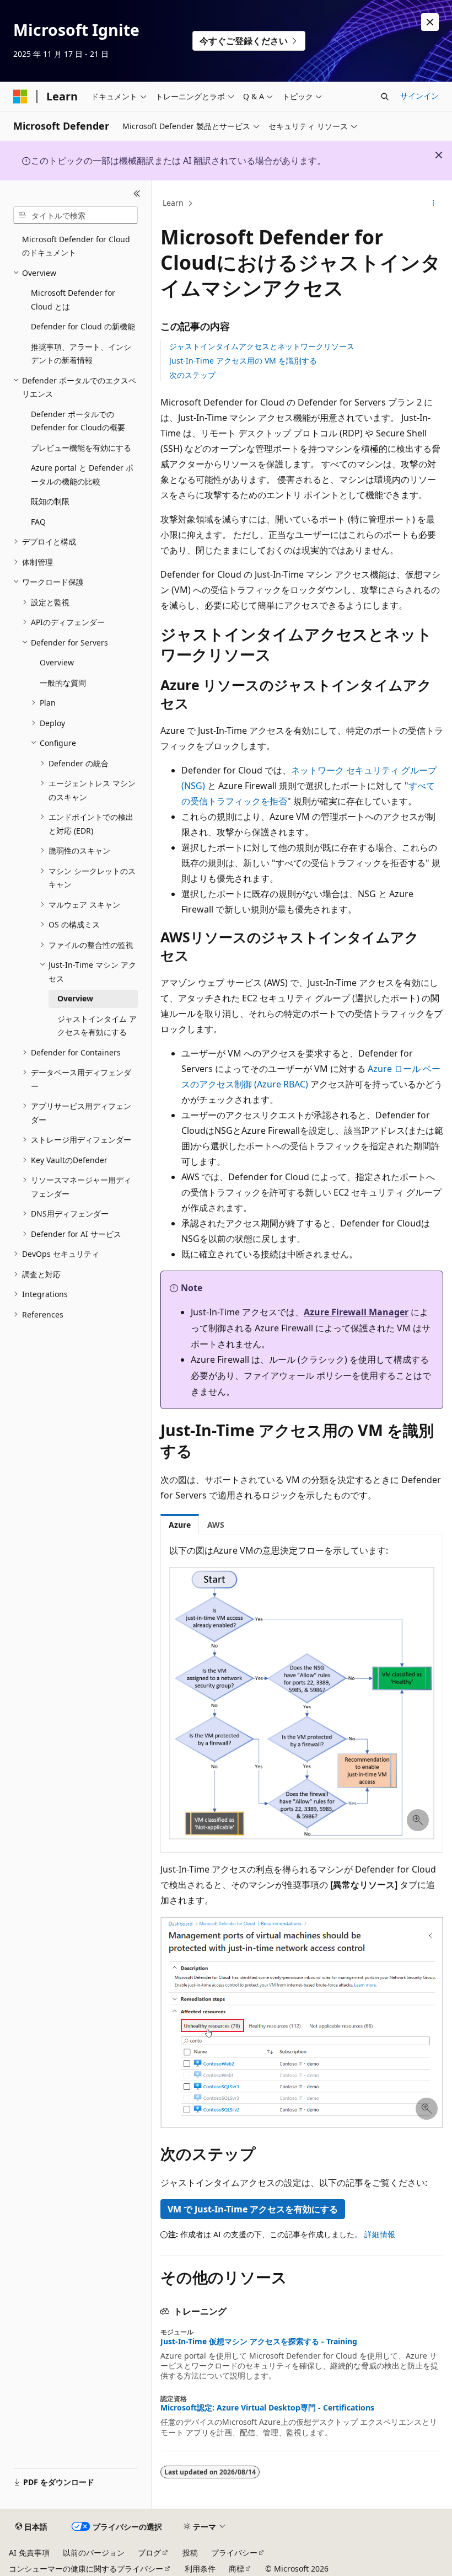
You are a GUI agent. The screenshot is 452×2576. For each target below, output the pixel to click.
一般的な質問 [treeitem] (63, 683)
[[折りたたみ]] (137, 194)
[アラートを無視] (430, 22)
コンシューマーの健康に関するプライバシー (86, 2569)
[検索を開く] (385, 97)
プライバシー (234, 2553)
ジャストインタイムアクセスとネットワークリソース (262, 346)
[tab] (180, 1524)
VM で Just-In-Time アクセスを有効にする (253, 2209)
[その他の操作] (434, 204)
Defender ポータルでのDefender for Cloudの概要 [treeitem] (78, 421)
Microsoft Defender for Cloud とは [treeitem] (73, 300)
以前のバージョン (94, 2553)
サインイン (419, 96)
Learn (173, 203)
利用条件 (200, 2569)
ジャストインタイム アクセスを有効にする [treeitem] (97, 1026)
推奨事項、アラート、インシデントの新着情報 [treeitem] (81, 354)
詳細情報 (380, 2234)
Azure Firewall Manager (356, 1312)
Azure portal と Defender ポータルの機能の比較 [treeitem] (82, 474)
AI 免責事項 (29, 2553)
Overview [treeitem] (57, 662)
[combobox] (76, 215)
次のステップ (192, 375)
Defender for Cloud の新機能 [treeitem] (83, 326)
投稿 (190, 2553)
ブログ (149, 2553)
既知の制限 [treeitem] (50, 501)
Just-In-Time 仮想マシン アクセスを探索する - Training (259, 2342)
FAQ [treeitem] (38, 522)
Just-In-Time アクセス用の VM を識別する (243, 361)
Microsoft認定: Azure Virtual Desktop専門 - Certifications (267, 2408)
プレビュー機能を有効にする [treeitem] (81, 448)
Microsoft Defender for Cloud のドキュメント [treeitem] (76, 246)
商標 (236, 2569)
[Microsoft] (20, 97)
